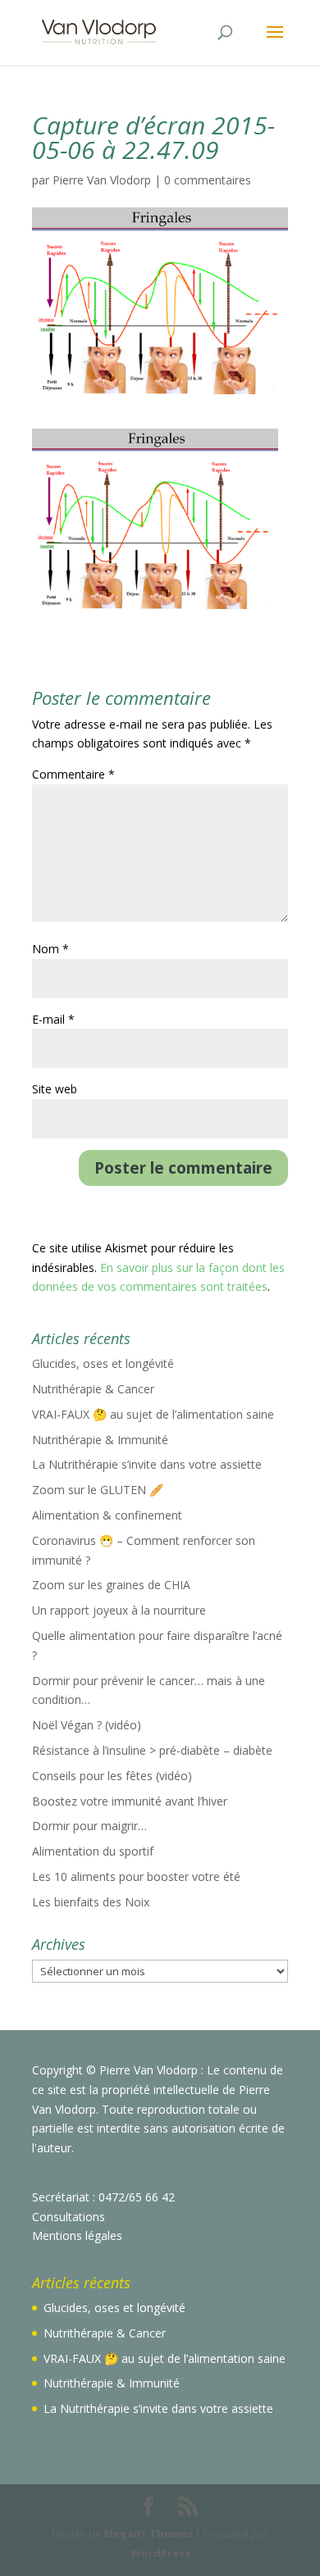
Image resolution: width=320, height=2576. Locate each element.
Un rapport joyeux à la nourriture (119, 1610)
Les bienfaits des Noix (91, 1902)
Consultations (69, 2217)
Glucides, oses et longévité (103, 1363)
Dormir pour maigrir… (89, 1826)
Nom (50, 949)
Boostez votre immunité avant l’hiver (130, 1801)
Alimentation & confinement (107, 1515)
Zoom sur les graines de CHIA (111, 1585)
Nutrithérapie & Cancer (93, 1389)
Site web (55, 1089)
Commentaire (73, 774)
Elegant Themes (149, 2533)
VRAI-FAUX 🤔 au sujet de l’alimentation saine (153, 1414)
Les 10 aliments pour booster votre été (136, 1876)
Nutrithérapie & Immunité (100, 1440)
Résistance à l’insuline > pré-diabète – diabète (152, 1750)
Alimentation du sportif (93, 1851)
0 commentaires (208, 180)
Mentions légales (77, 2235)
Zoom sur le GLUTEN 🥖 (98, 1490)
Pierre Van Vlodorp (102, 180)
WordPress (160, 2553)
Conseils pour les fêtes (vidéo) (112, 1776)
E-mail (53, 1019)
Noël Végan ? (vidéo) (87, 1725)
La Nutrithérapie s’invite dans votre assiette (147, 1464)
